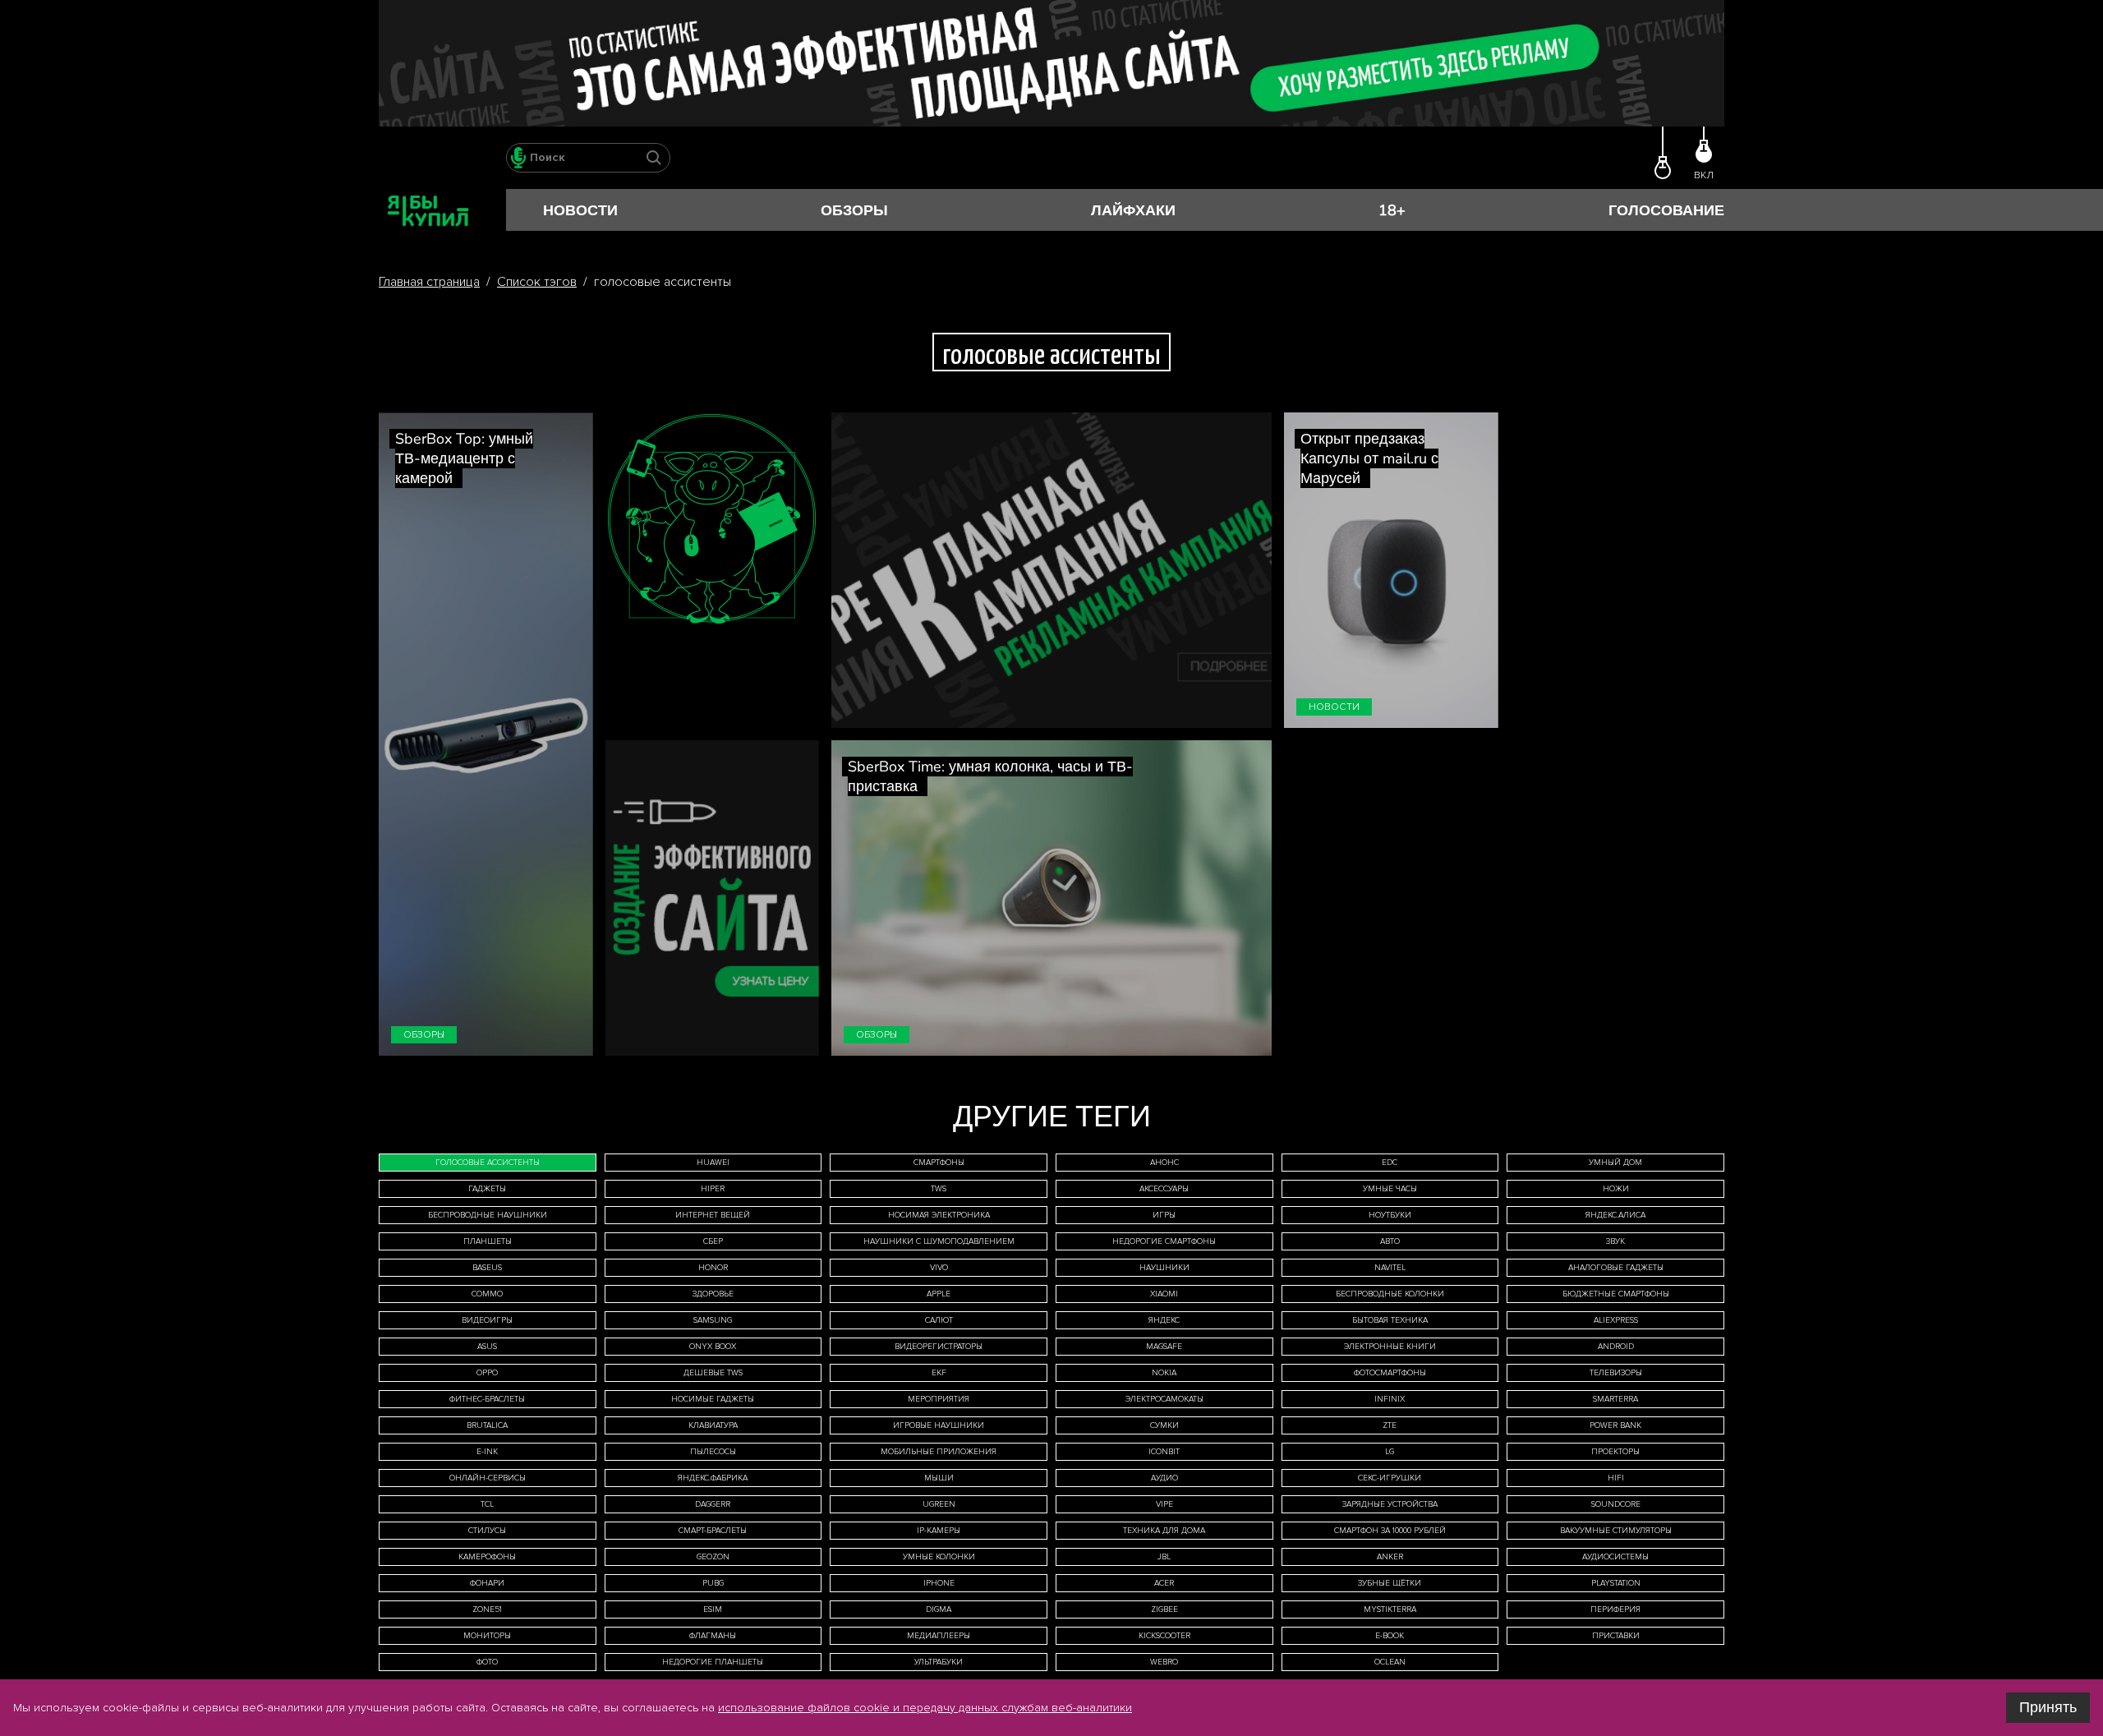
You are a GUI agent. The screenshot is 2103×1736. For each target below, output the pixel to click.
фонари (487, 1583)
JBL (1164, 1557)
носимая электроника (939, 1215)
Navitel (1390, 1268)
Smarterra (1615, 1399)
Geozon (713, 1557)
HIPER (713, 1189)
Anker (1390, 1557)
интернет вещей (713, 1215)
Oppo (487, 1373)
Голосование (1666, 210)
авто (1390, 1241)
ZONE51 (487, 1609)
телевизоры (1616, 1373)
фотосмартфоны (1390, 1373)
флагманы (713, 1636)
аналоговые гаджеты (1616, 1268)
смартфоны (939, 1163)
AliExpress (1616, 1320)
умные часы (1390, 1189)
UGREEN (939, 1504)
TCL (487, 1504)
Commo (487, 1294)
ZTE (1390, 1425)
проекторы (1615, 1452)
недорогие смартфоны (1164, 1241)
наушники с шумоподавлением (939, 1241)
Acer (1164, 1583)
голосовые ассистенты (488, 1163)
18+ (1392, 210)
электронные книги (1390, 1347)
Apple (939, 1294)
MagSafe (1164, 1347)
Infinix (1390, 1399)
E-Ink (487, 1452)
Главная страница (429, 282)
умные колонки (939, 1557)
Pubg (713, 1583)
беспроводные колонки (1390, 1294)
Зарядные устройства (1390, 1504)
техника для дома (1164, 1531)
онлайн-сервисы (488, 1478)
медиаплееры (939, 1636)
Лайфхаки (1133, 210)
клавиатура (713, 1425)
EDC (1390, 1163)
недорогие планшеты (713, 1662)
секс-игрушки (1390, 1478)
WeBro (1164, 1662)
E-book (1390, 1636)
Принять (2048, 1707)
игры (1164, 1215)
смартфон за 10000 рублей (1390, 1531)
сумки (1164, 1425)
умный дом (1615, 1163)
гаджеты (487, 1189)
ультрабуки (939, 1662)
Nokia (1164, 1373)
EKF (939, 1373)
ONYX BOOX (713, 1347)
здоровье (713, 1294)
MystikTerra (1390, 1609)
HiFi (1616, 1478)
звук (1615, 1241)
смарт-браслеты (713, 1531)
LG (1390, 1452)
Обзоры (854, 210)
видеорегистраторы (939, 1347)
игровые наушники (939, 1425)
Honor (713, 1268)
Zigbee (1164, 1609)
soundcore (1616, 1504)
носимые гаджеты (713, 1399)
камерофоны (487, 1557)
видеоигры (487, 1320)
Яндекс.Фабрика (713, 1478)
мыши (939, 1478)
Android (1616, 1347)
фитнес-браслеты (487, 1399)
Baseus (487, 1268)
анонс (1164, 1163)
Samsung (713, 1320)
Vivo (939, 1268)
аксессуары (1164, 1189)
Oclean (1390, 1662)
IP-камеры (939, 1531)
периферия (1615, 1609)
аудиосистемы (1615, 1557)
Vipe (1164, 1504)
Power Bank (1615, 1425)
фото (487, 1662)
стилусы (487, 1531)
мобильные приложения (939, 1452)
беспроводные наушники (488, 1215)
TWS (939, 1189)
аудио (1164, 1478)
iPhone (939, 1583)
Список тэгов (537, 282)
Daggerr (713, 1504)
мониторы (487, 1636)
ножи (1616, 1189)
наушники (1164, 1268)
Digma (939, 1609)
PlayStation (1616, 1583)
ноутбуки (1390, 1215)
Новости (580, 210)
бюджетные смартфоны (1616, 1294)
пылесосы (713, 1452)
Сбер (713, 1241)
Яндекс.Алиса (1615, 1215)
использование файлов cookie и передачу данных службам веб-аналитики (925, 1708)
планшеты (488, 1241)
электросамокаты (1164, 1399)
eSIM (713, 1609)
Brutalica (487, 1425)
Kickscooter (1164, 1636)
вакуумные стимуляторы (1616, 1531)
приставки (1616, 1636)
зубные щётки (1390, 1583)
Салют (939, 1320)
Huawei (713, 1163)
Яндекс (1164, 1320)
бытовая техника (1390, 1320)
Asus (487, 1347)
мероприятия (939, 1399)
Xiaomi (1164, 1294)
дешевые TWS (713, 1373)
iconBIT (1164, 1452)
